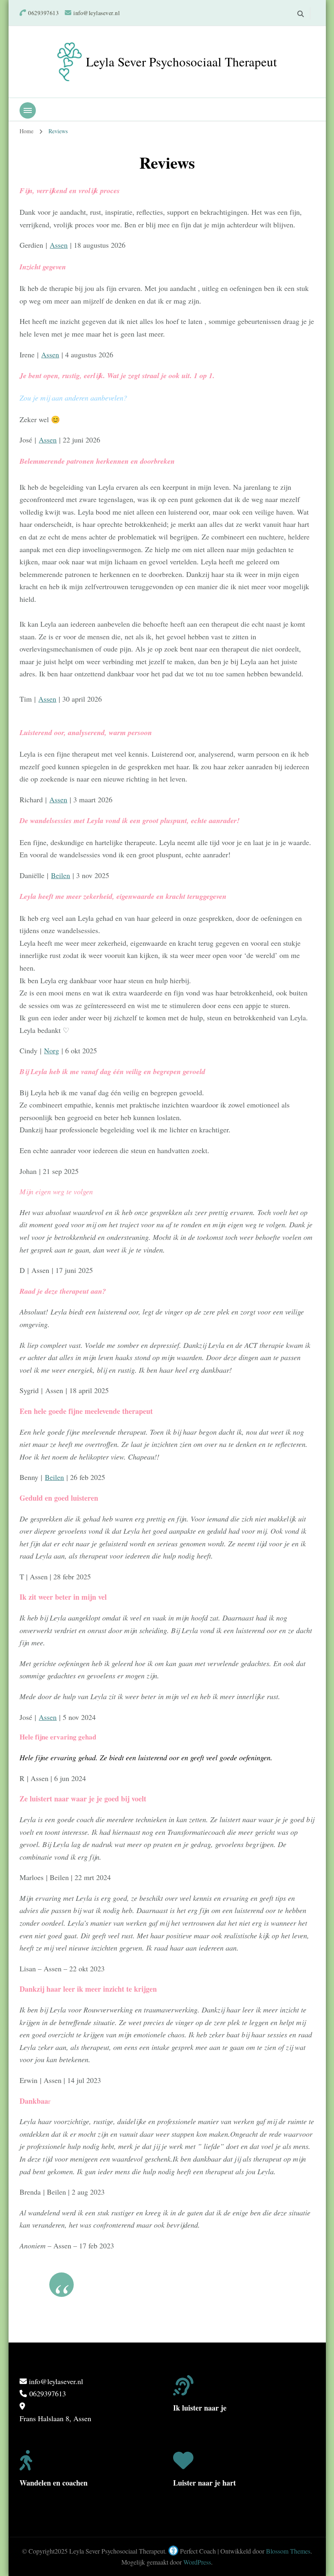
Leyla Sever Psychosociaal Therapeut (181, 62)
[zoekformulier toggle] (301, 14)
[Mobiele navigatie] (28, 110)
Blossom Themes (288, 2551)
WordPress (197, 2562)
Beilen (60, 875)
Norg (52, 1050)
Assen (59, 245)
